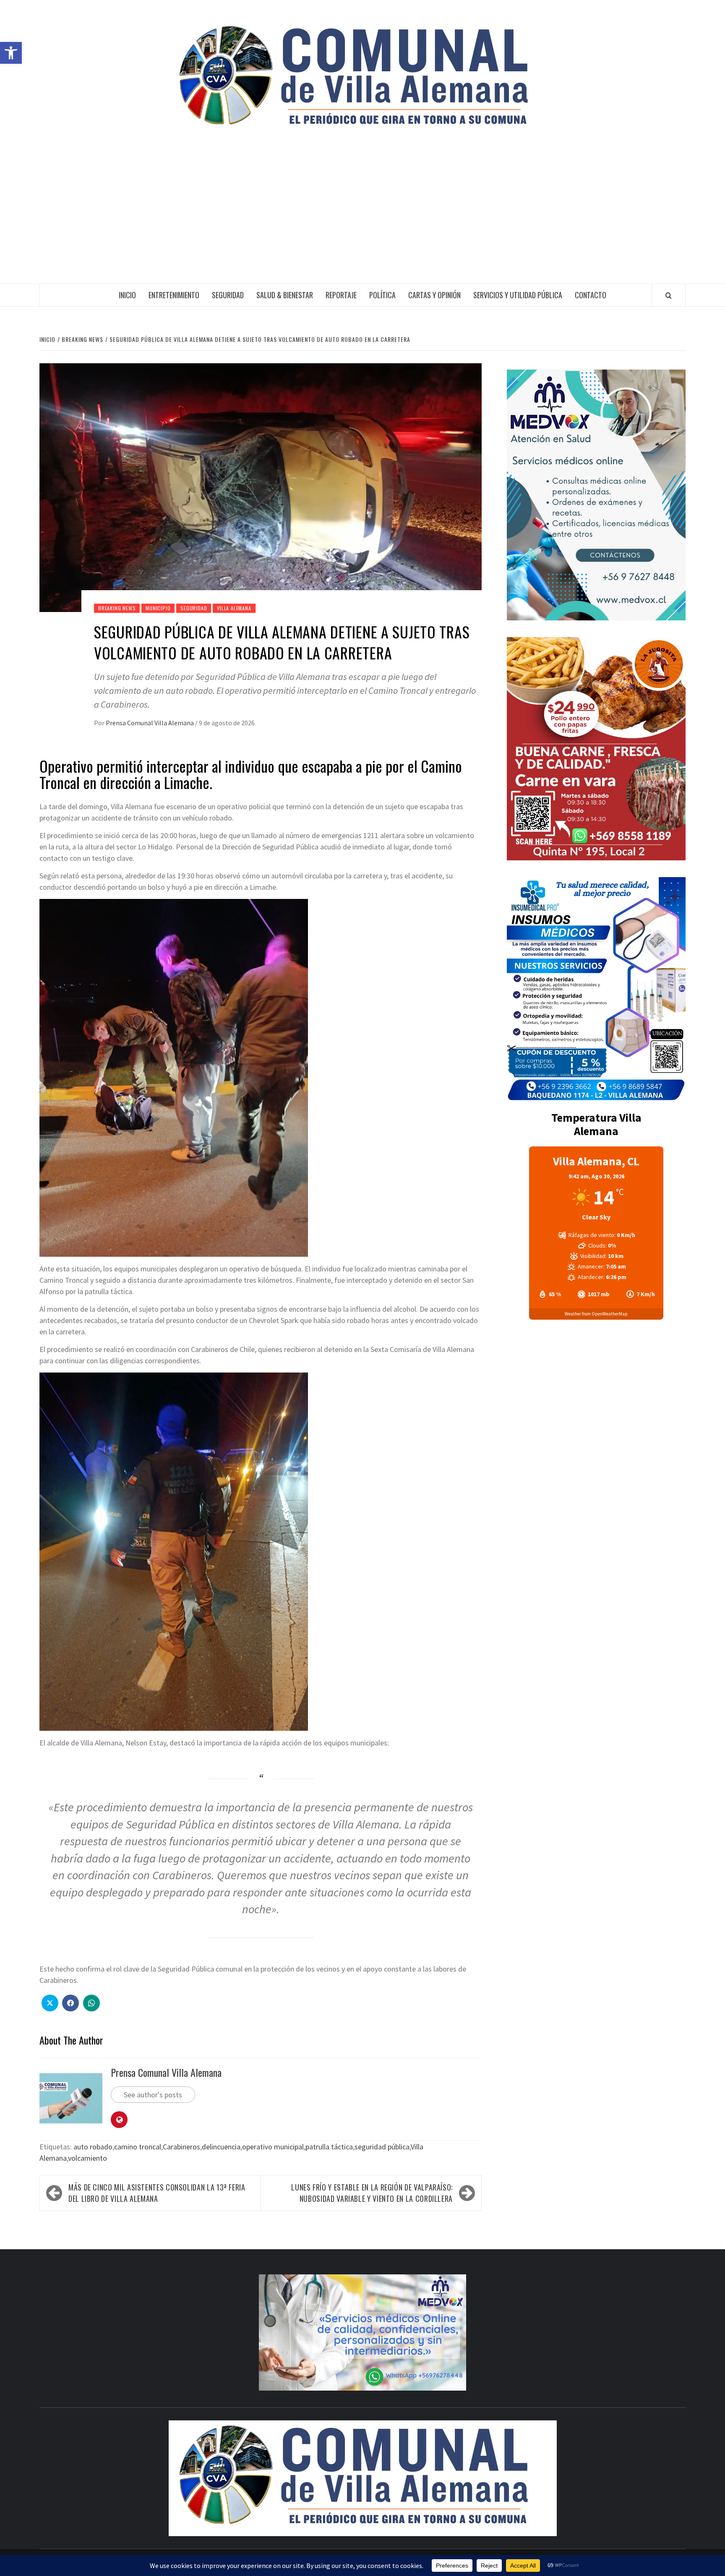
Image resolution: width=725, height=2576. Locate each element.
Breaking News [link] (117, 608)
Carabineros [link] (181, 2147)
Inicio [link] (127, 295)
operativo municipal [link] (273, 2147)
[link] (11, 53)
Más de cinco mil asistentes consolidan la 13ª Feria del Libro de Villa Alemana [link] (157, 2193)
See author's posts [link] (153, 2095)
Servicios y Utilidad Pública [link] (518, 295)
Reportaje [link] (341, 295)
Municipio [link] (158, 608)
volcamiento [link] (87, 2158)
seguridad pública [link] (382, 2147)
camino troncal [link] (138, 2147)
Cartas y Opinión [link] (434, 295)
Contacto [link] (591, 295)
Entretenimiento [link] (174, 295)
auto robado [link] (93, 2147)
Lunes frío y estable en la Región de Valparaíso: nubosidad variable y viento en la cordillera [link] (372, 2193)
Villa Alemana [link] (234, 608)
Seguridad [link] (228, 295)
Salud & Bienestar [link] (285, 295)
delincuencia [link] (221, 2147)
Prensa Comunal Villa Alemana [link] (150, 723)
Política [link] (382, 295)
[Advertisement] (362, 221)
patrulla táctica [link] (329, 2147)
